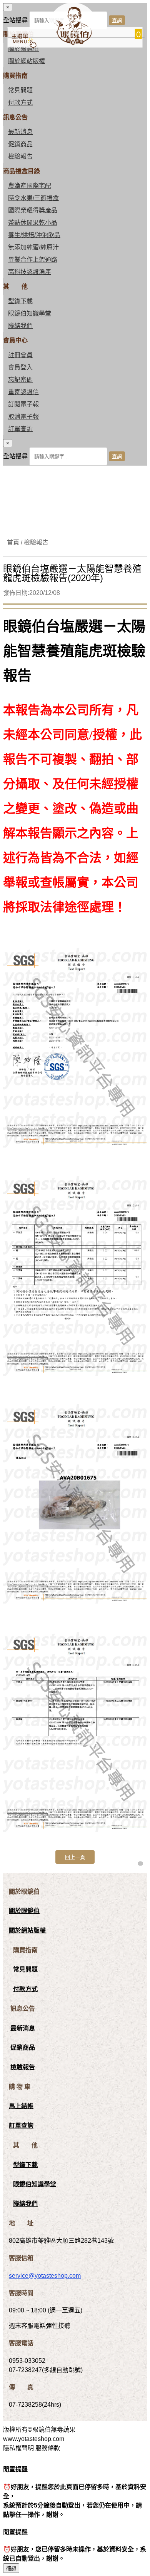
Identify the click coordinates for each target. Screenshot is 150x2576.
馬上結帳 (21, 2106)
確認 (11, 2568)
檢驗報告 (20, 156)
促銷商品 (20, 144)
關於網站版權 (27, 61)
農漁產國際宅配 (30, 186)
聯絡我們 (20, 326)
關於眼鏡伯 (24, 1911)
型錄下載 (20, 301)
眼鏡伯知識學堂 (30, 313)
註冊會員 (20, 355)
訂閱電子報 (23, 404)
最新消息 (20, 132)
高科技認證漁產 (30, 272)
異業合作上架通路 (33, 260)
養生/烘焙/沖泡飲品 (34, 235)
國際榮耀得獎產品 (33, 210)
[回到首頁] (72, 43)
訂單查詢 (20, 429)
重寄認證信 (23, 392)
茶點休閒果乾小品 (33, 223)
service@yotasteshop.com (45, 2276)
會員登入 (20, 367)
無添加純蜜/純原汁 (33, 247)
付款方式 (20, 103)
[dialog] (75, 452)
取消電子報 (23, 417)
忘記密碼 (20, 380)
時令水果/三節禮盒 (33, 198)
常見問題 (20, 90)
